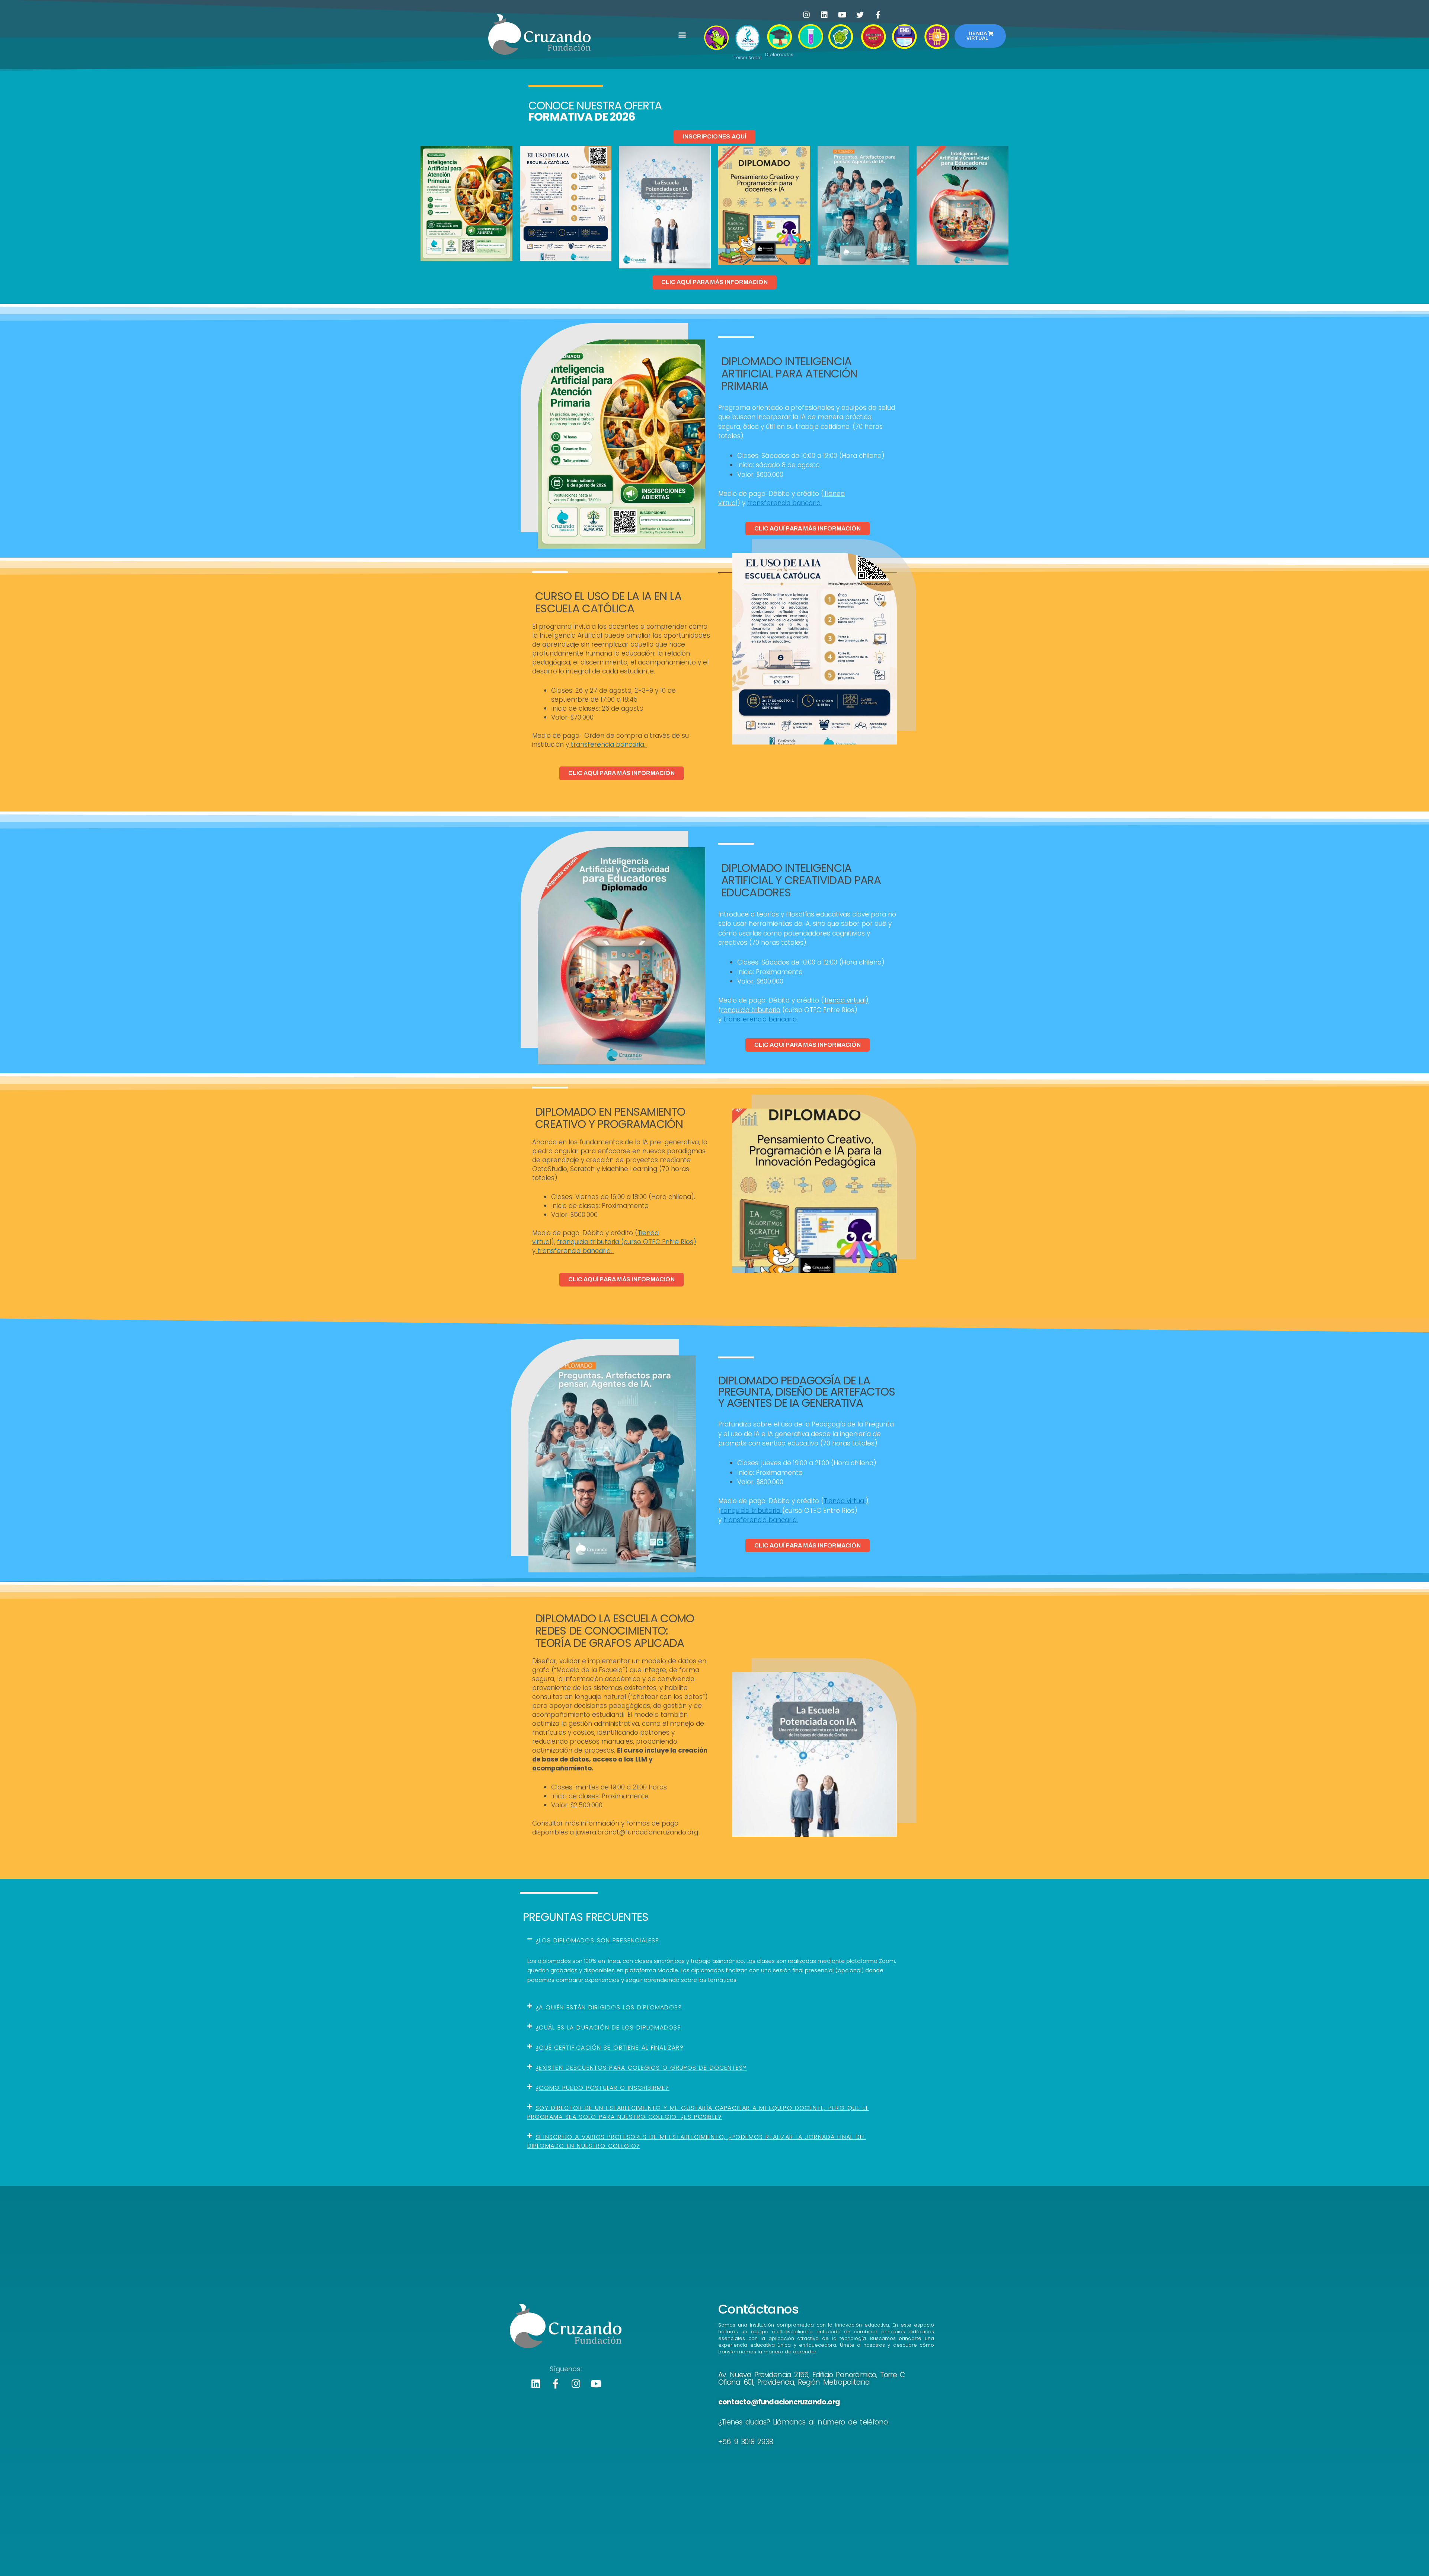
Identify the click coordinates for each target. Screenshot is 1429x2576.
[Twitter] (860, 15)
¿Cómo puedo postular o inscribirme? (602, 2088)
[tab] (715, 1941)
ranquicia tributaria (751, 1010)
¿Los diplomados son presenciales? (597, 1940)
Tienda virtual (845, 1000)
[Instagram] (806, 15)
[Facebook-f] (878, 15)
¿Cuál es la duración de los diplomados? (608, 2027)
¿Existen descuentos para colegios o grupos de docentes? (641, 2068)
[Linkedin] (824, 15)
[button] (682, 34)
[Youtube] (842, 15)
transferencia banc (601, 745)
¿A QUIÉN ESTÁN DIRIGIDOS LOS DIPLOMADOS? (609, 2007)
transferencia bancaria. (784, 503)
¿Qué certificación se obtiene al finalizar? (610, 2048)
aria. (639, 745)
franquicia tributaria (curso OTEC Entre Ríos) (627, 1242)
